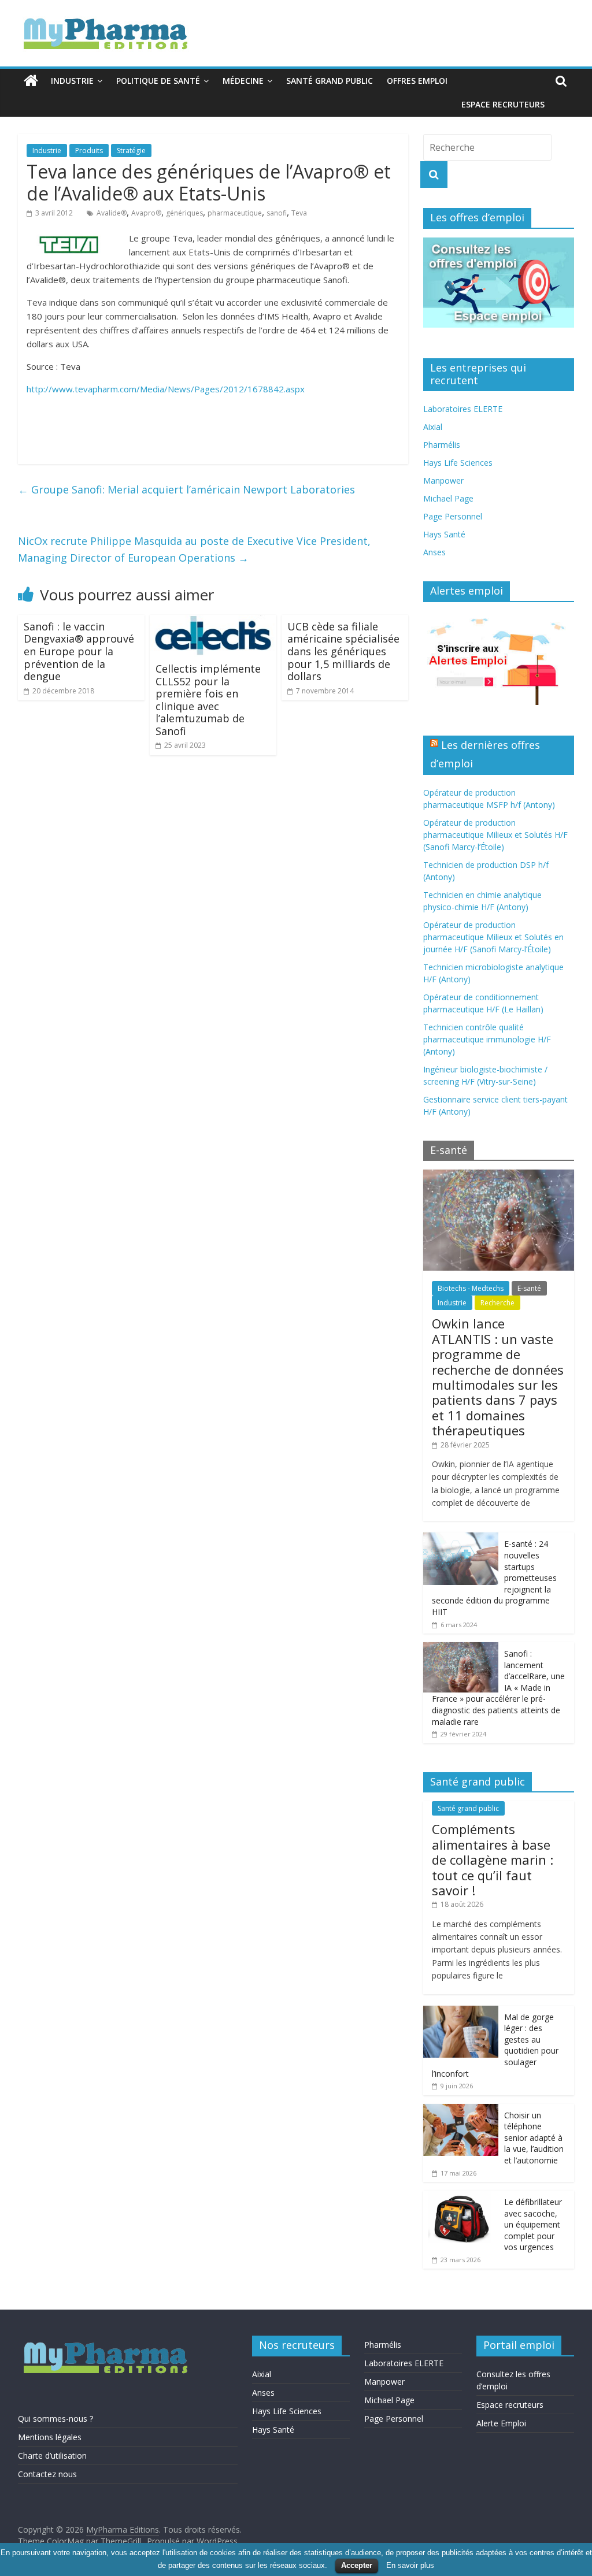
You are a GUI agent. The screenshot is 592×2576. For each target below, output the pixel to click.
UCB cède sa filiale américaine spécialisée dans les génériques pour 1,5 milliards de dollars (343, 651)
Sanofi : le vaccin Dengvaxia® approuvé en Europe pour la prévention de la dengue (79, 651)
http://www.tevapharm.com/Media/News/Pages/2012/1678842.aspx (166, 389)
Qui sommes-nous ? (55, 2419)
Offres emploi (417, 81)
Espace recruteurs (503, 104)
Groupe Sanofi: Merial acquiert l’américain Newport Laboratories (186, 489)
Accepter (357, 2565)
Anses (434, 552)
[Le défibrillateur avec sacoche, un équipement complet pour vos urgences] (461, 2197)
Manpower (443, 480)
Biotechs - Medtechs (471, 1288)
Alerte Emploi (501, 2423)
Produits (89, 151)
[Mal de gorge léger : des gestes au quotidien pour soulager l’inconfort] (461, 2012)
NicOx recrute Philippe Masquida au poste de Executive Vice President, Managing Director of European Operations (194, 549)
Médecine (243, 81)
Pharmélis (442, 445)
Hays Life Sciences (458, 463)
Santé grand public (330, 81)
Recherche (497, 1303)
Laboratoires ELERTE (463, 409)
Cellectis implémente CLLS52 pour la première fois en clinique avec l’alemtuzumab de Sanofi (208, 700)
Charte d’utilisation (52, 2456)
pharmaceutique (235, 213)
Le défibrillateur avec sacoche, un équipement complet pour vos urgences (533, 2224)
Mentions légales (50, 2437)
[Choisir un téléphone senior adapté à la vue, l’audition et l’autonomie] (461, 2110)
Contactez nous (47, 2474)
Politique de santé (158, 81)
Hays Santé (444, 534)
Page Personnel (453, 516)
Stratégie (131, 151)
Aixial (433, 427)
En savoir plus (410, 2565)
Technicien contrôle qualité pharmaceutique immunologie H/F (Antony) (487, 1039)
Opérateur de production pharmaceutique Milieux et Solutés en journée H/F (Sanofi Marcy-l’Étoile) (493, 937)
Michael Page (448, 498)
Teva (299, 213)
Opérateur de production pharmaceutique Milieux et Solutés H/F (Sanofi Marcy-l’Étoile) (495, 835)
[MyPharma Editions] (31, 81)
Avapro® (146, 213)
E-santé (529, 1288)
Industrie (72, 81)
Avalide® (112, 213)
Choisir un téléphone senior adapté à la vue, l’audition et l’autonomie (534, 2138)
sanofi (277, 213)
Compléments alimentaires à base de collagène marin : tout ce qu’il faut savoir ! (493, 1859)
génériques (184, 213)
